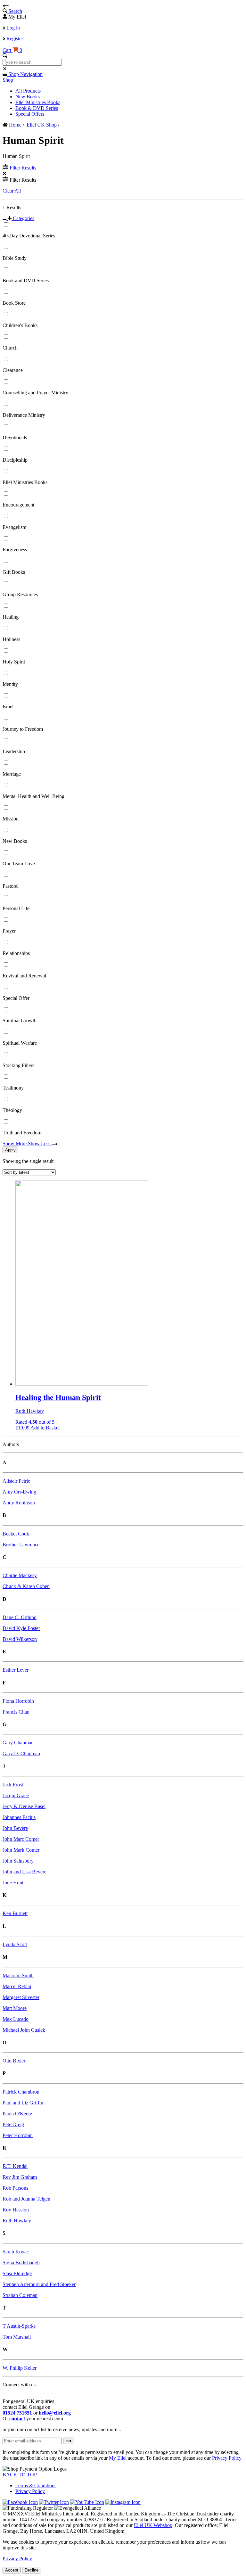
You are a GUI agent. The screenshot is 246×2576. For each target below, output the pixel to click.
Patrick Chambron (21, 2092)
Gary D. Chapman (21, 1753)
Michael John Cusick (24, 2030)
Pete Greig (13, 2124)
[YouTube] (87, 2502)
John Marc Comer (21, 1839)
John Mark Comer (21, 1850)
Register (14, 39)
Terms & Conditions (36, 2485)
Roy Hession (16, 2210)
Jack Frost (13, 1785)
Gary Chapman (18, 1743)
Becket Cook (16, 1534)
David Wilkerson (20, 1639)
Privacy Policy (227, 2458)
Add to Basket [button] (45, 1428)
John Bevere (15, 1828)
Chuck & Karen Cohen (26, 1586)
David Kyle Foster (21, 1628)
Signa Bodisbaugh (21, 2263)
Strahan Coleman (20, 2295)
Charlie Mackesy (20, 1575)
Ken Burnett (15, 1913)
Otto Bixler (14, 2061)
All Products (28, 91)
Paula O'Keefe (17, 2114)
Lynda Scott (15, 1944)
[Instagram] (123, 2502)
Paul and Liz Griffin (23, 2103)
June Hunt (13, 1883)
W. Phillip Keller (20, 2368)
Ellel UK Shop (41, 125)
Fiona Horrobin (18, 1701)
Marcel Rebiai (17, 1986)
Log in (12, 28)
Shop (8, 80)
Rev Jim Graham (20, 2177)
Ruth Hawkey (17, 2221)
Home (15, 125)
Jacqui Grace (16, 1795)
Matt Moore (15, 2008)
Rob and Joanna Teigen (26, 2199)
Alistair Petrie (16, 1481)
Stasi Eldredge (17, 2273)
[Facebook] (20, 2502)
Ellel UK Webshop (153, 2525)
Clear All (12, 191)
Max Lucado (16, 2019)
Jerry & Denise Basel (24, 1806)
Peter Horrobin (18, 2135)
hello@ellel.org (55, 2413)
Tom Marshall (17, 2337)
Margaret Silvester (21, 1997)
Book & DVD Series (37, 108)
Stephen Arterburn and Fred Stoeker (39, 2284)
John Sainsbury (18, 1861)
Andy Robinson (19, 1503)
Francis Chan (16, 1712)
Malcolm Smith (18, 1975)
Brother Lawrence (21, 1545)
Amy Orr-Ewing (19, 1492)
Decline (32, 2570)
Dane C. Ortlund (20, 1617)
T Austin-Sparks (19, 2326)
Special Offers (30, 114)
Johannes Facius (19, 1817)
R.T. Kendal (15, 2166)
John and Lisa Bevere (25, 1872)
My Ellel (118, 2458)
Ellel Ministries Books (38, 102)
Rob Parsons (15, 2188)
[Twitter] (54, 2502)
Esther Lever (16, 1670)
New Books (28, 97)
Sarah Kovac (16, 2252)
